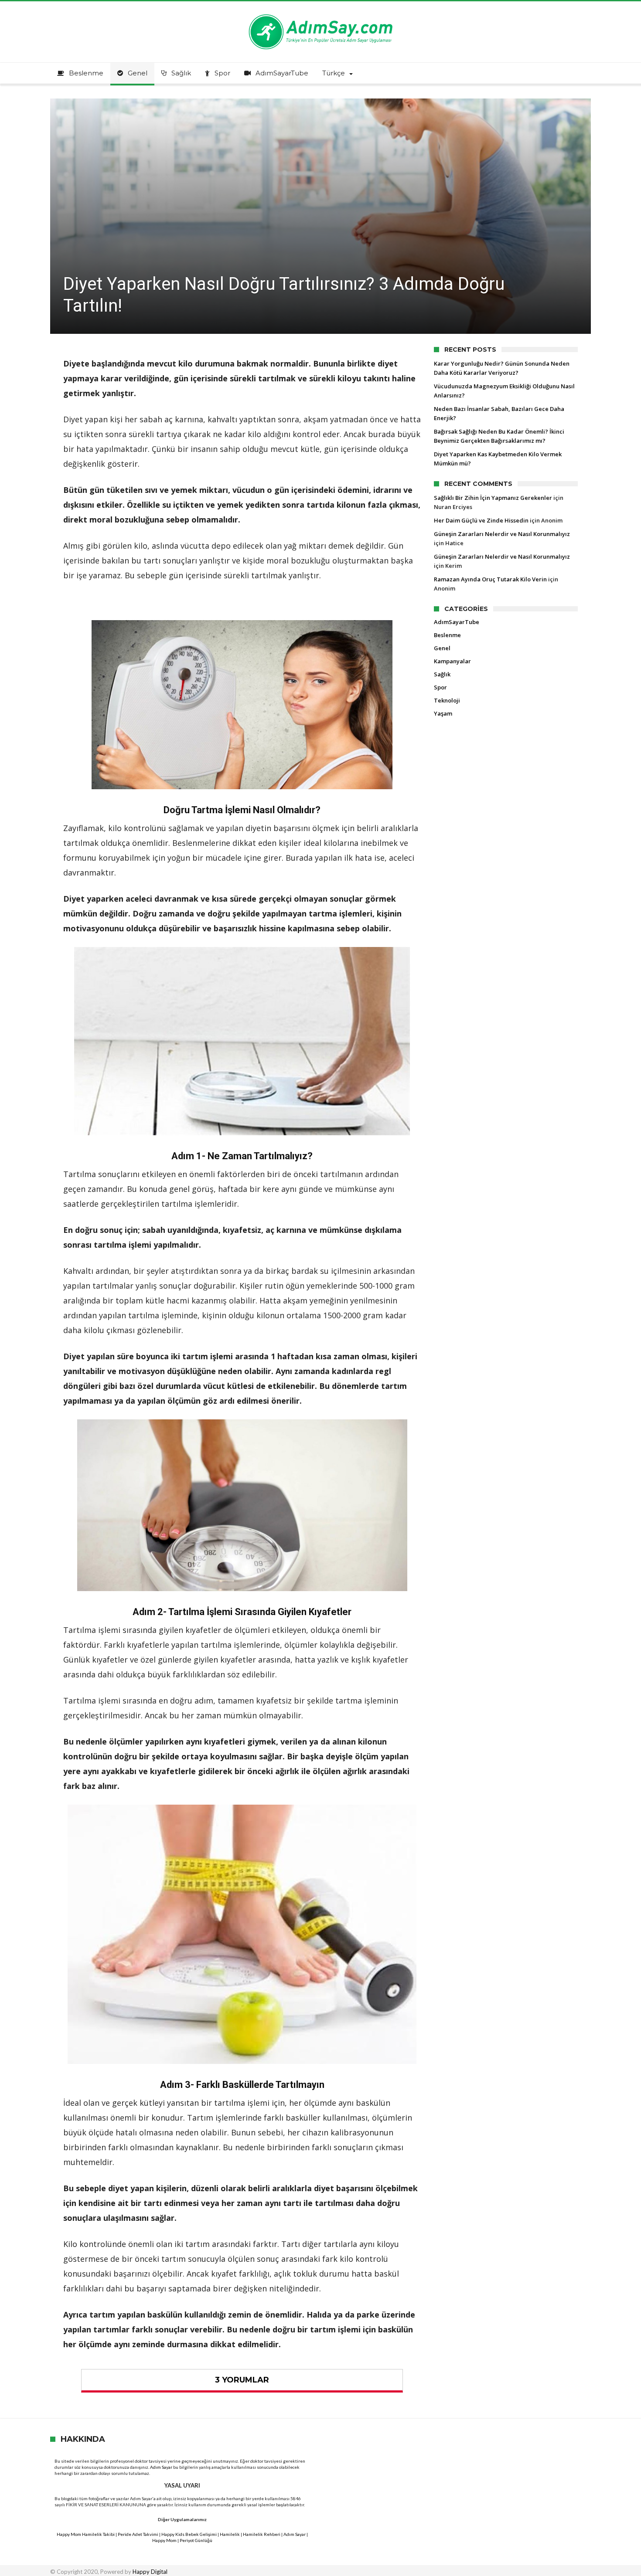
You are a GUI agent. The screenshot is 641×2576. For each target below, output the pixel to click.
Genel (442, 648)
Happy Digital (150, 2572)
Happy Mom (164, 2540)
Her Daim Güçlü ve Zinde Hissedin (481, 520)
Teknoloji (447, 700)
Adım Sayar (161, 2467)
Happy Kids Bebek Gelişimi (189, 2534)
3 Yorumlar (242, 2380)
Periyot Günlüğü (196, 2540)
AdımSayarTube (457, 622)
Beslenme (447, 635)
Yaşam (443, 713)
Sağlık (442, 674)
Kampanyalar (452, 661)
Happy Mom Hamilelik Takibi (86, 2534)
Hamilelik (230, 2534)
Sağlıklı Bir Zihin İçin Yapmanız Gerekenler (493, 498)
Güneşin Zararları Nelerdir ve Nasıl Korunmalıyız (502, 534)
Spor (440, 687)
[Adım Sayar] (320, 14)
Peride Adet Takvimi (138, 2534)
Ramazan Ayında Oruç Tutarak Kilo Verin (490, 579)
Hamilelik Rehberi (262, 2534)
